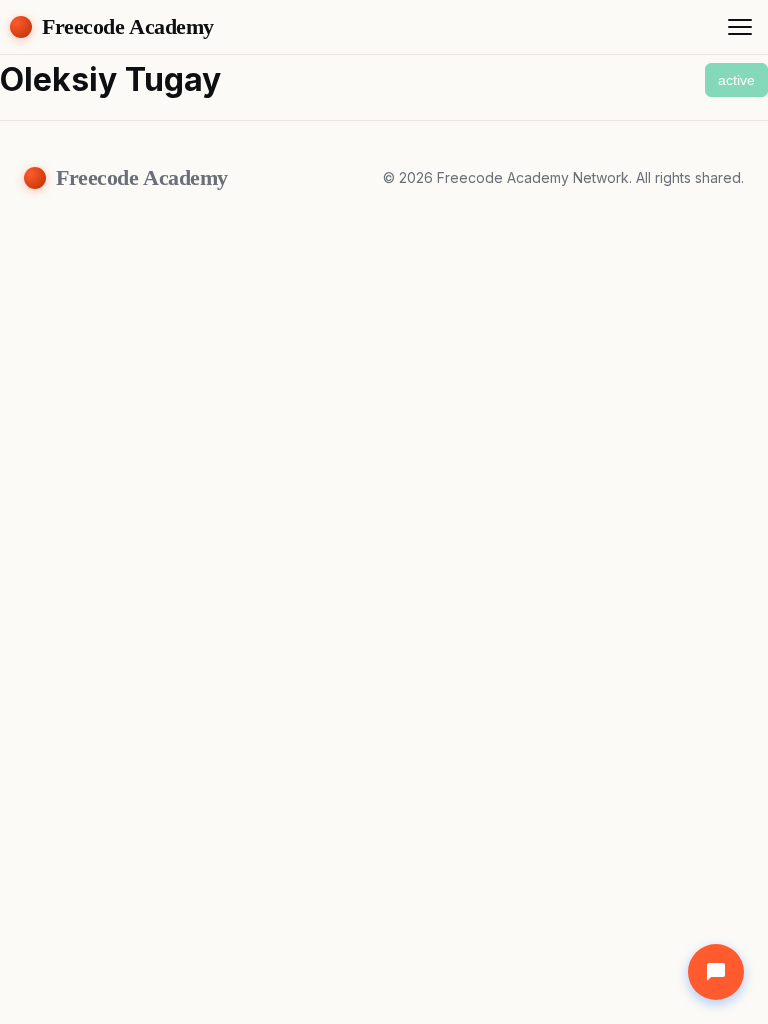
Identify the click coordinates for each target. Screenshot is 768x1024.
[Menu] (740, 27)
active (736, 80)
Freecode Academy (128, 26)
